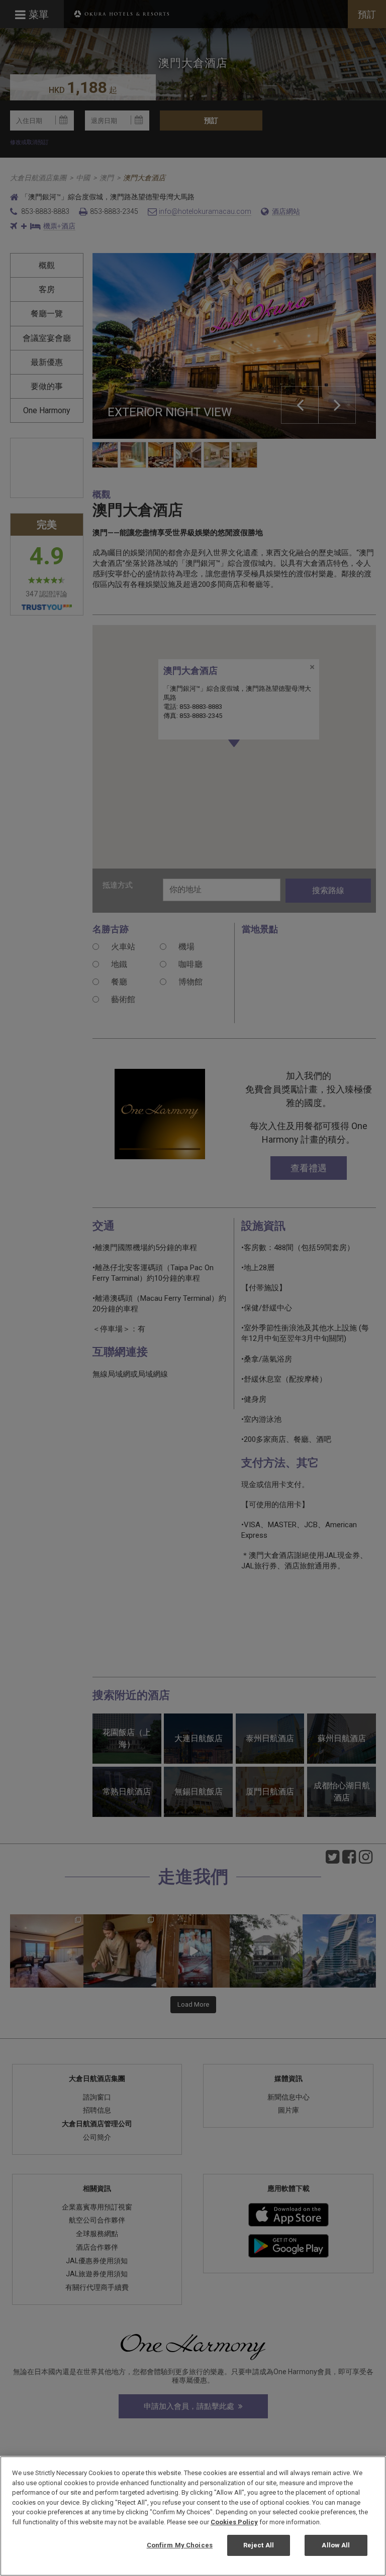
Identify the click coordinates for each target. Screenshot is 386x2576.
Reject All (259, 2545)
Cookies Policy (234, 2522)
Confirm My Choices (180, 2545)
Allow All (336, 2545)
